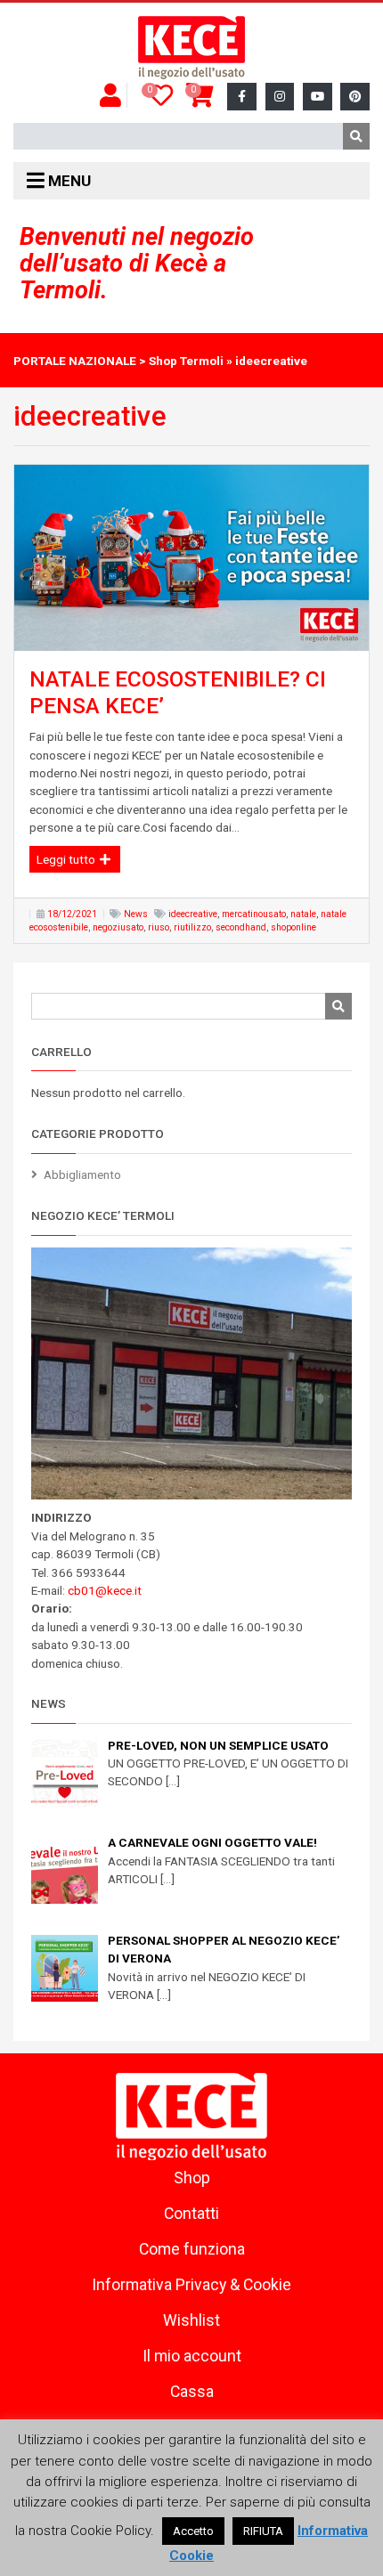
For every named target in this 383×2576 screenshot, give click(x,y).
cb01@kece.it (105, 1590)
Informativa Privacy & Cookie (191, 2285)
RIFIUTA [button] (263, 2531)
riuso (159, 927)
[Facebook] (242, 97)
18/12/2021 (72, 914)
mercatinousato (254, 914)
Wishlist (191, 2320)
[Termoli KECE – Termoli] (191, 48)
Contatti (191, 2214)
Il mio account (192, 2356)
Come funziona (192, 2249)
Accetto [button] (193, 2531)
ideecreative (193, 914)
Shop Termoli (186, 361)
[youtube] (318, 97)
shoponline (293, 927)
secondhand (241, 927)
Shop (192, 2178)
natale (303, 914)
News (136, 914)
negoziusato (118, 927)
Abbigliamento (82, 1174)
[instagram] (280, 97)
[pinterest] (355, 97)
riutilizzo (192, 927)
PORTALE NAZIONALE (75, 361)
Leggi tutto (67, 859)
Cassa (192, 2392)
